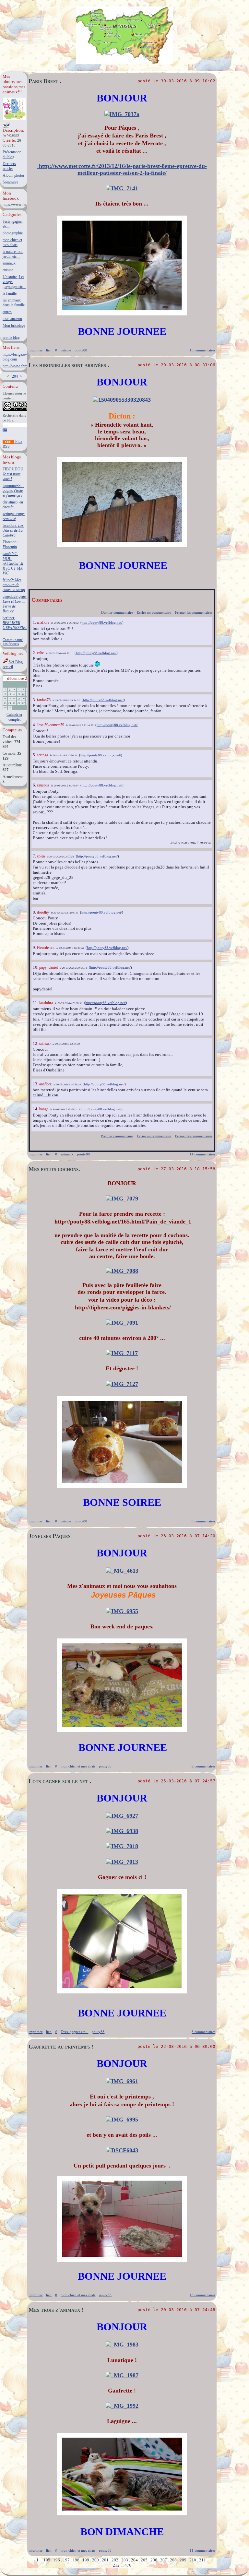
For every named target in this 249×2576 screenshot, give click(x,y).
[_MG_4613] (122, 1571)
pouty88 (81, 350)
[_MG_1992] (122, 2406)
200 (95, 2560)
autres (7, 312)
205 (144, 2560)
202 (115, 2560)
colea (41, 856)
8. (35, 912)
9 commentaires (203, 1766)
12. (36, 1043)
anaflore (43, 622)
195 (47, 2560)
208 (173, 2560)
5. (35, 755)
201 (105, 2560)
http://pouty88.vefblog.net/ (102, 622)
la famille (10, 293)
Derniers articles (9, 166)
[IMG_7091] (122, 1323)
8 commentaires (203, 1521)
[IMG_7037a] (122, 114)
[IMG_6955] (122, 1611)
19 (19, 699)
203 (125, 2560)
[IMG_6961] (122, 2081)
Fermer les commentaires (194, 612)
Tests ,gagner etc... (74, 2032)
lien (49, 350)
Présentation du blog (12, 154)
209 (183, 2560)
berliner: (15, 623)
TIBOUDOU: (13, 474)
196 (57, 2560)
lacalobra (46, 1003)
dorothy (43, 912)
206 (154, 2560)
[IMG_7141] (122, 188)
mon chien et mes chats (12, 242)
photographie (13, 233)
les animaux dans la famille (14, 303)
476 (128, 2565)
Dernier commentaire (117, 612)
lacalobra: (13, 530)
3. (35, 700)
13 (23, 694)
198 (76, 2560)
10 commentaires (202, 350)
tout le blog (11, 337)
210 (193, 2560)
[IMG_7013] (122, 1862)
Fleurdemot (46, 948)
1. (35, 622)
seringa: (14, 516)
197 (66, 2560)
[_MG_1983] (122, 2345)
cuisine (8, 270)
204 (14, 376)
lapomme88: (13, 490)
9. (35, 947)
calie (40, 653)
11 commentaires (202, 2550)
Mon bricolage (14, 325)
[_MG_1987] (122, 2375)
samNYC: (13, 563)
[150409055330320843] (122, 400)
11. (36, 1003)
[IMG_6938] (122, 1831)
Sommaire (10, 182)
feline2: (14, 585)
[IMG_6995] (122, 2120)
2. (35, 653)
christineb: (13, 505)
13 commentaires (202, 2295)
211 (202, 2560)
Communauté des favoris (13, 642)
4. (35, 725)
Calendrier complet (14, 717)
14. (36, 1109)
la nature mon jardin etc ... (13, 254)
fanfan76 (44, 700)
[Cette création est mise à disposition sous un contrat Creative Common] (17, 410)
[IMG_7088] (122, 1271)
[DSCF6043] (122, 2150)
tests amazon (12, 319)
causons (43, 785)
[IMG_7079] (122, 1199)
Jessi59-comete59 (51, 725)
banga (44, 1109)
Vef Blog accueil (13, 664)
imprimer (36, 350)
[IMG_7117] (122, 1353)
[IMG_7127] (122, 1384)
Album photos (14, 175)
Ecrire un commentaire (154, 612)
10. (36, 967)
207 (164, 2560)
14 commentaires (202, 1154)
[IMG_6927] (122, 1816)
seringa (42, 755)
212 (116, 2565)
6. (35, 785)
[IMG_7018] (122, 1846)
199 (86, 2560)
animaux (9, 263)
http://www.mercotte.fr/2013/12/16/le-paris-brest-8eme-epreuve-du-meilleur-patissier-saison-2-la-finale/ (122, 169)
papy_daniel (48, 967)
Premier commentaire (117, 1136)
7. (35, 856)
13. (36, 1084)
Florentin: (10, 544)
